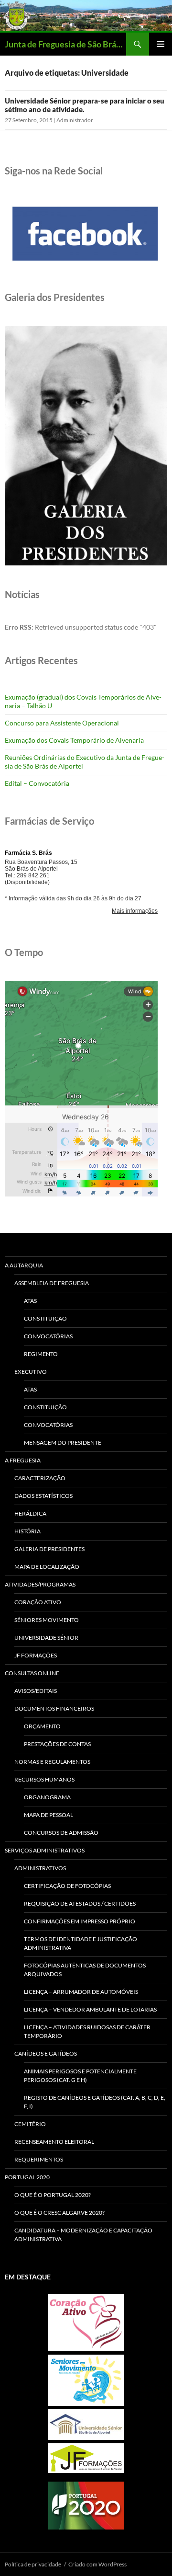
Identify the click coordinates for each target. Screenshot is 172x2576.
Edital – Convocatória (37, 783)
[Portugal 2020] (86, 2506)
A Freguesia (23, 1460)
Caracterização (40, 1478)
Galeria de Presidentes (49, 1549)
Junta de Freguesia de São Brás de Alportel (65, 44)
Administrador (75, 120)
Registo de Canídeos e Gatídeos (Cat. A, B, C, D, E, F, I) (95, 2102)
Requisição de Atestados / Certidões (80, 1903)
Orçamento (42, 1726)
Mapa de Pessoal (48, 1815)
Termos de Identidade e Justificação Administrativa (81, 1943)
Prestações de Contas (57, 1744)
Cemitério (30, 2124)
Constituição (45, 1318)
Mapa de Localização (47, 1567)
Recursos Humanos (44, 1779)
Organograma (47, 1797)
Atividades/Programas (40, 1584)
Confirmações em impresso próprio (80, 1921)
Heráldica (30, 1513)
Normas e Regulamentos (52, 1762)
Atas (30, 1301)
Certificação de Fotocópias (67, 1886)
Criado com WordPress (97, 2564)
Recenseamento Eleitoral (54, 2142)
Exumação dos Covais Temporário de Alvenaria (74, 740)
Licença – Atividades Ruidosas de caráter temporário (87, 2031)
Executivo (31, 1372)
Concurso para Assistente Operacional (62, 723)
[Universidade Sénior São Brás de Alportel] (86, 2425)
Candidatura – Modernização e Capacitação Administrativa (83, 2235)
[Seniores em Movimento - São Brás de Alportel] (86, 2380)
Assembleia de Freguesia (52, 1283)
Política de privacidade (33, 2564)
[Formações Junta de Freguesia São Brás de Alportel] (86, 2458)
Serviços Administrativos (45, 1850)
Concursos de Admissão (61, 1833)
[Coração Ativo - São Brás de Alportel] (86, 2323)
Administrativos (40, 1868)
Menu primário (161, 44)
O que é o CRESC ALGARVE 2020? (59, 2213)
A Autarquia (24, 1265)
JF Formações (36, 1655)
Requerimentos (39, 2159)
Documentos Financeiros (54, 1708)
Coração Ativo (38, 1602)
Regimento (41, 1354)
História (27, 1531)
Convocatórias (48, 1336)
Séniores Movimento (47, 1620)
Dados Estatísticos (43, 1496)
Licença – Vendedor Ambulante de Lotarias (90, 2009)
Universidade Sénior (46, 1638)
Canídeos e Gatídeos (46, 2053)
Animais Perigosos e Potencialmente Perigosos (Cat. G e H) (80, 2076)
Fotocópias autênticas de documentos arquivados (85, 1970)
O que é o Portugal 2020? (53, 2195)
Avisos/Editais (36, 1691)
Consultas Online (32, 1673)
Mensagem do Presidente (63, 1443)
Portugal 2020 (27, 2177)
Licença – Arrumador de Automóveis (81, 1992)
